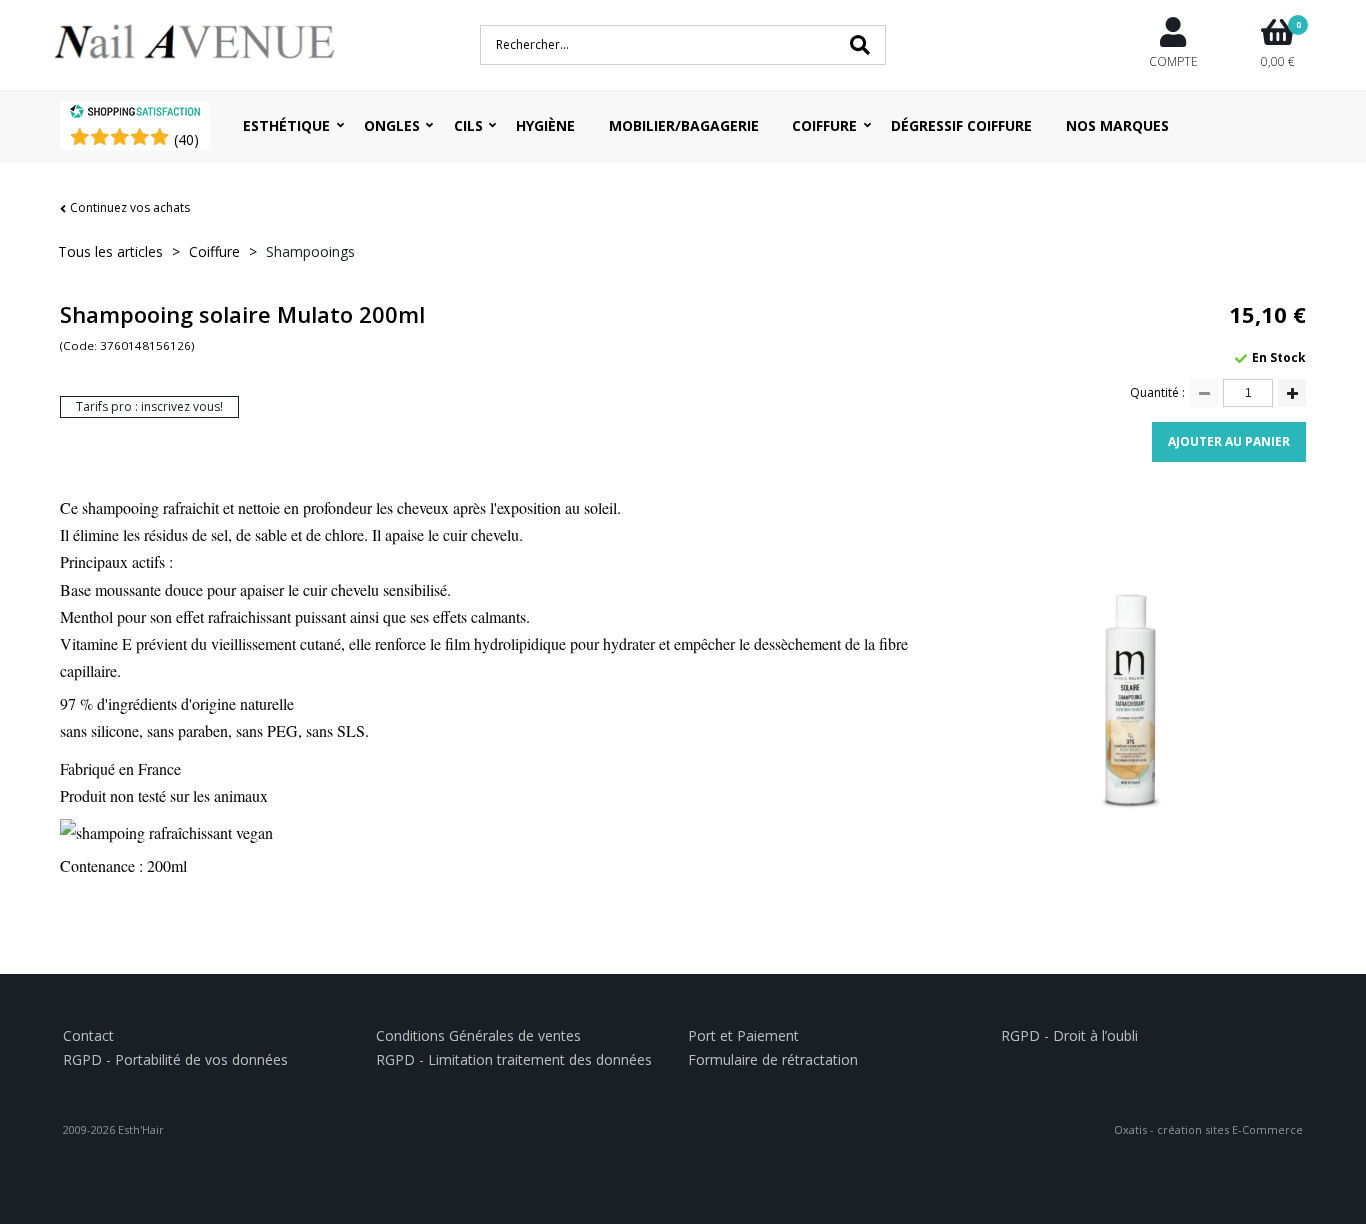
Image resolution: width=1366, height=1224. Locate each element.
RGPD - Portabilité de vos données (175, 1059)
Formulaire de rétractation (773, 1059)
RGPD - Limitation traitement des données (514, 1059)
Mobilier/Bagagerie (684, 125)
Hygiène (545, 125)
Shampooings (310, 251)
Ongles (392, 125)
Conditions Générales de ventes (478, 1035)
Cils (468, 125)
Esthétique (286, 125)
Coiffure (824, 125)
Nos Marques (1117, 125)
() (186, 139)
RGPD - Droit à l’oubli (1069, 1035)
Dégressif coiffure (961, 125)
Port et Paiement (743, 1035)
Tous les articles (110, 251)
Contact (88, 1035)
